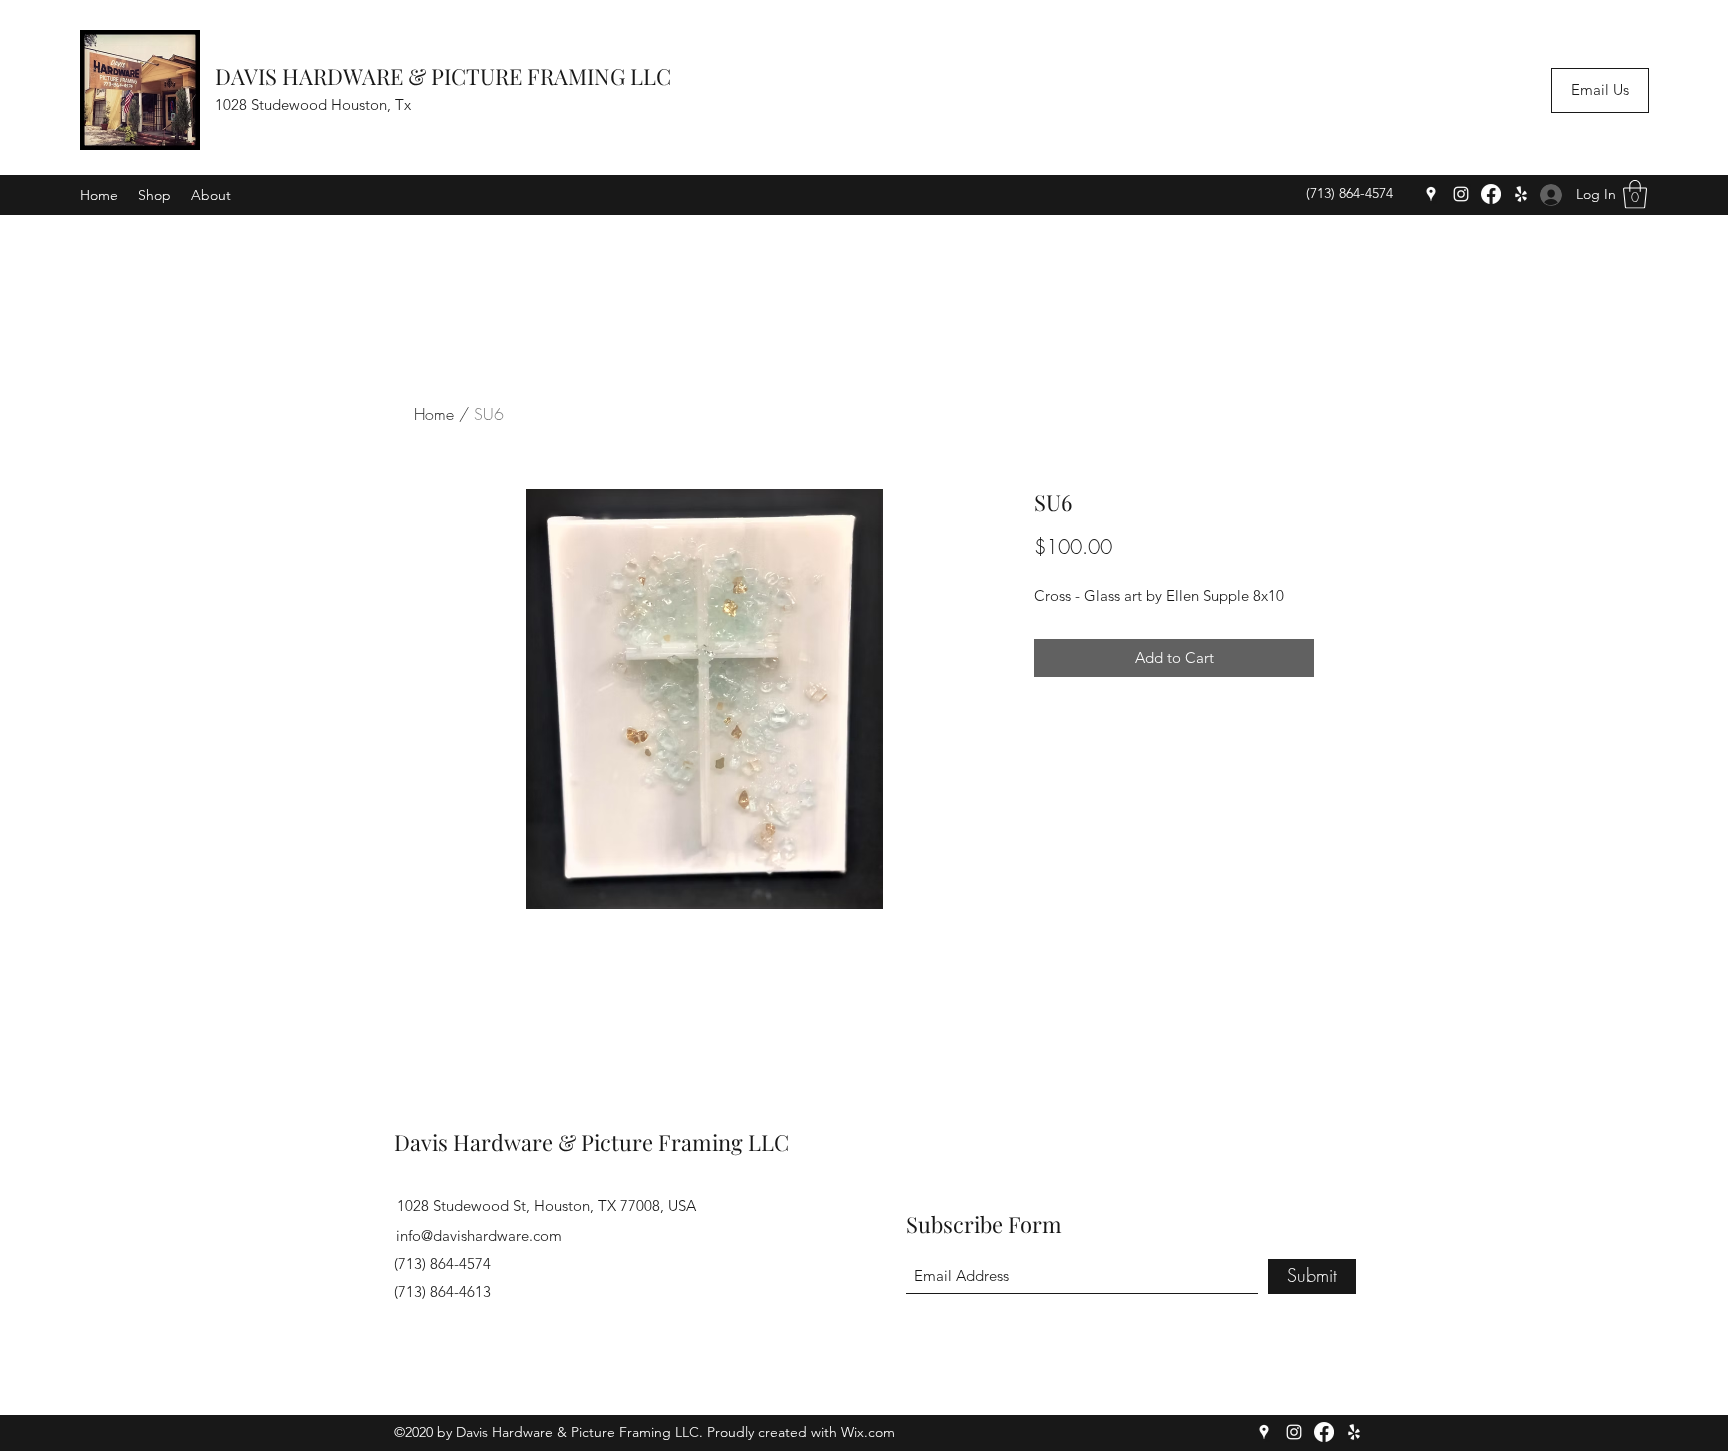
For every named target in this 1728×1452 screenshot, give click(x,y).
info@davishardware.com (479, 1235)
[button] (1635, 194)
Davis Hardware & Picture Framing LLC (591, 1142)
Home (434, 414)
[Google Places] (1431, 194)
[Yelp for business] (1521, 194)
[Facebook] (1491, 194)
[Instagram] (1461, 194)
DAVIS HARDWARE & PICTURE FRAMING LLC (443, 76)
